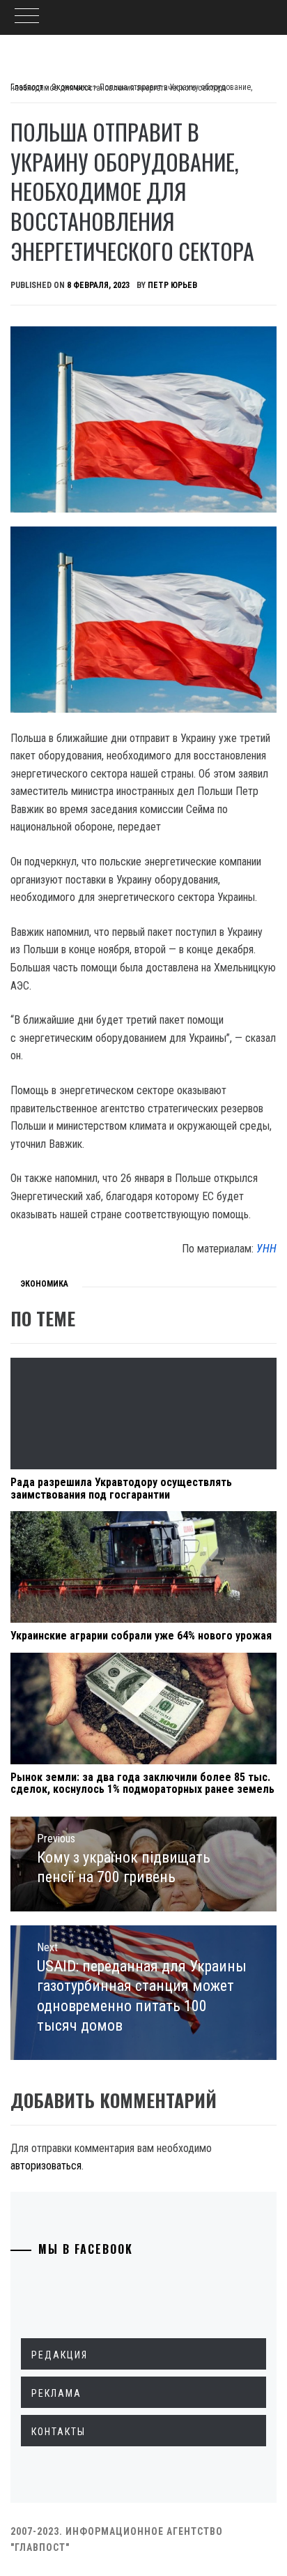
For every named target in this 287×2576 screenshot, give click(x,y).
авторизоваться (46, 2166)
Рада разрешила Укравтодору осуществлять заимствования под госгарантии (121, 1488)
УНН (266, 1249)
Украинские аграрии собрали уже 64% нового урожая (141, 1636)
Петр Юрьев (172, 285)
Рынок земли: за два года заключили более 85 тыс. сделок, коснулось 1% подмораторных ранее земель (142, 1783)
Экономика (44, 1284)
